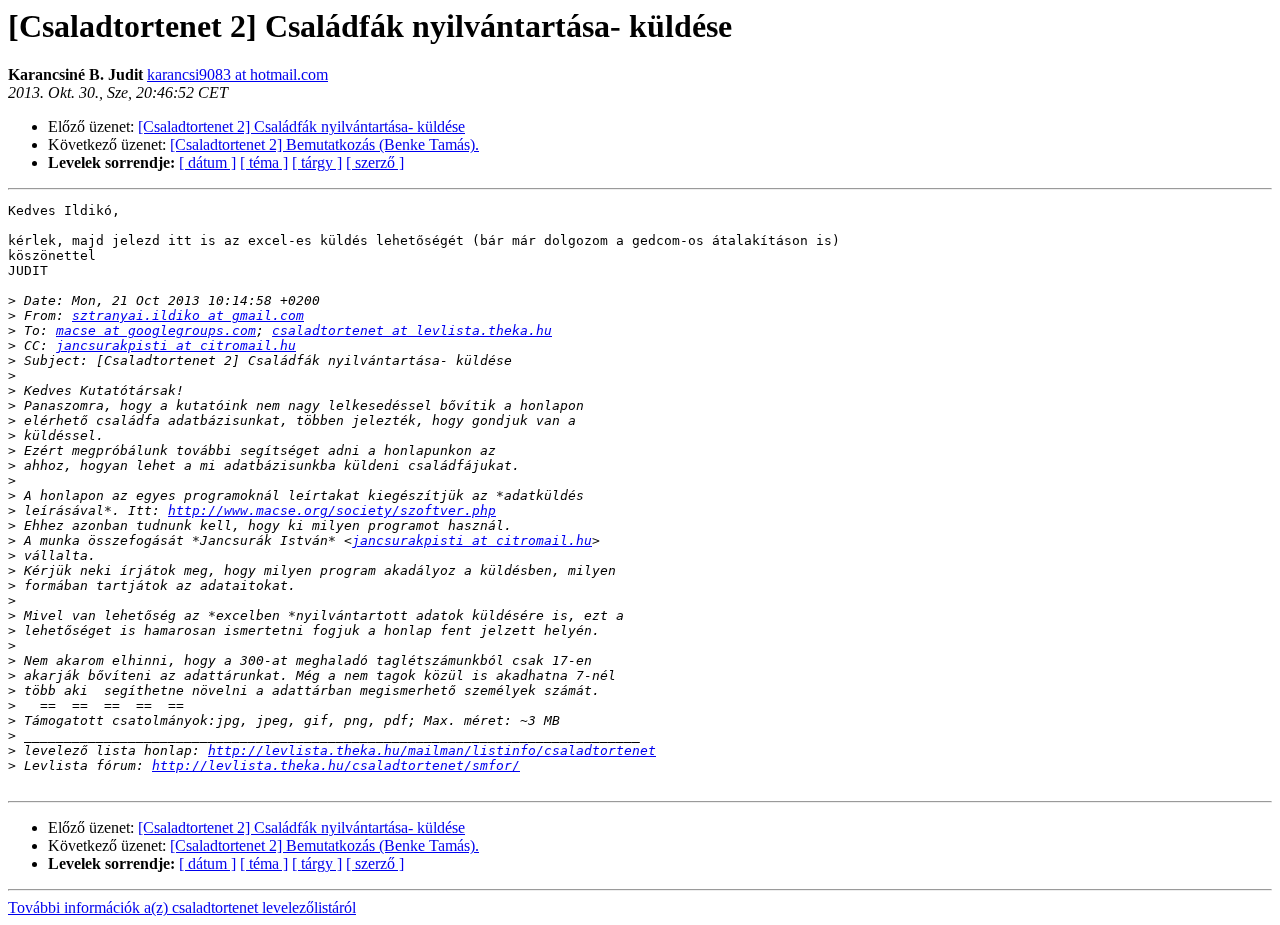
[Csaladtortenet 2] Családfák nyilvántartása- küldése (301, 126)
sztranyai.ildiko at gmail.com (188, 315)
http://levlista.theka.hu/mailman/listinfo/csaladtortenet (432, 750)
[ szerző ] (375, 162)
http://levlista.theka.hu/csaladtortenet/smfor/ (336, 765)
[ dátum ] (207, 162)
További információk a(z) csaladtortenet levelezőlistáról (182, 907)
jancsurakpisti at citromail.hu (176, 345)
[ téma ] (264, 162)
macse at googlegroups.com (156, 330)
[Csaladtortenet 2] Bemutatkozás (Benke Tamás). (324, 144)
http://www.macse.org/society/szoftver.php (332, 510)
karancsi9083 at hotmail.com (237, 74)
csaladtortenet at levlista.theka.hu (412, 330)
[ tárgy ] (317, 162)
